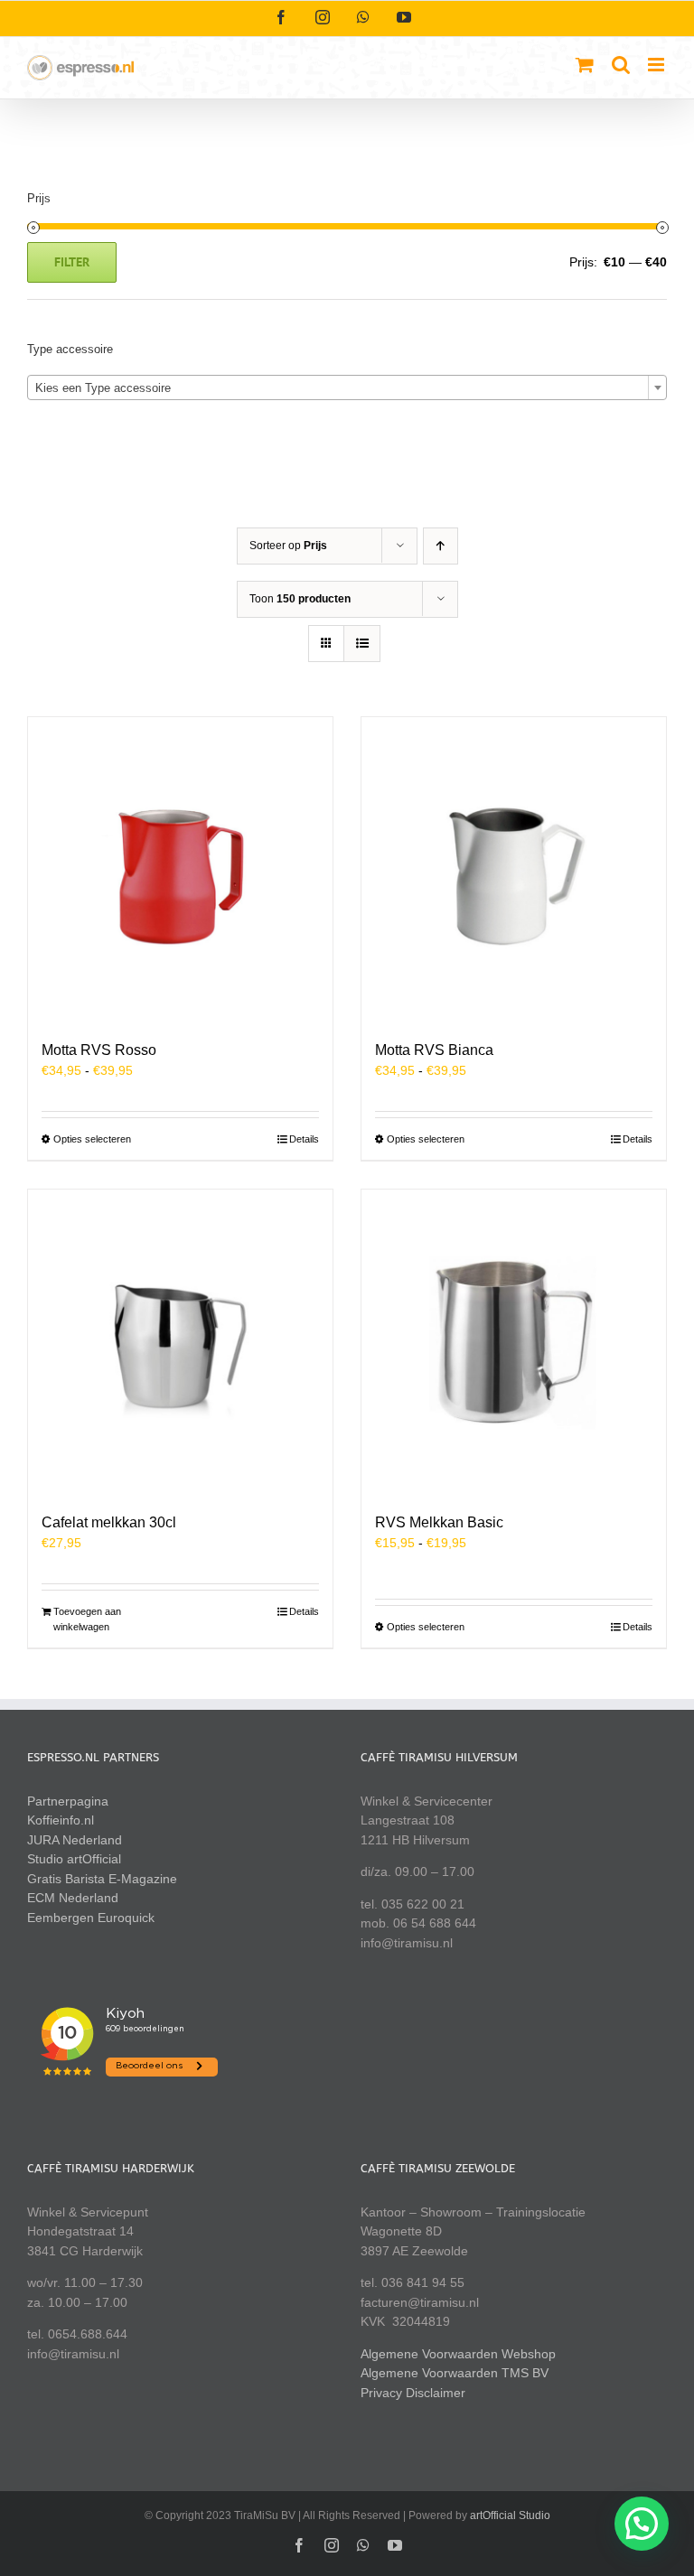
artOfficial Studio (510, 2515)
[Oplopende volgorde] (441, 546)
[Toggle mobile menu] (657, 65)
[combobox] (347, 387)
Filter (72, 262)
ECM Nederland (73, 1898)
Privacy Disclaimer (413, 2393)
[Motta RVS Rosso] (180, 869)
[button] (642, 2524)
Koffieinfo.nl (61, 1820)
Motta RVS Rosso (99, 1050)
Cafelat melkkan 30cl (109, 1522)
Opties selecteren (92, 1139)
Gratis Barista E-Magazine (102, 1879)
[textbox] (347, 388)
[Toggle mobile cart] (585, 65)
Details (304, 1139)
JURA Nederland (75, 1840)
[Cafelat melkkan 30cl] (180, 1342)
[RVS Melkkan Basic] (514, 1342)
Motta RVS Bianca (434, 1050)
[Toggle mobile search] (621, 65)
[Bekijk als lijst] (362, 644)
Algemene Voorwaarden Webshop (458, 2354)
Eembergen (61, 1918)
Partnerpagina (68, 1801)
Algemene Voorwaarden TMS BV (455, 2373)
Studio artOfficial (74, 1859)
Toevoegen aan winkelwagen (87, 1619)
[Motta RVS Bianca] (514, 869)
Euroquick (126, 1918)
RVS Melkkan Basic (439, 1522)
